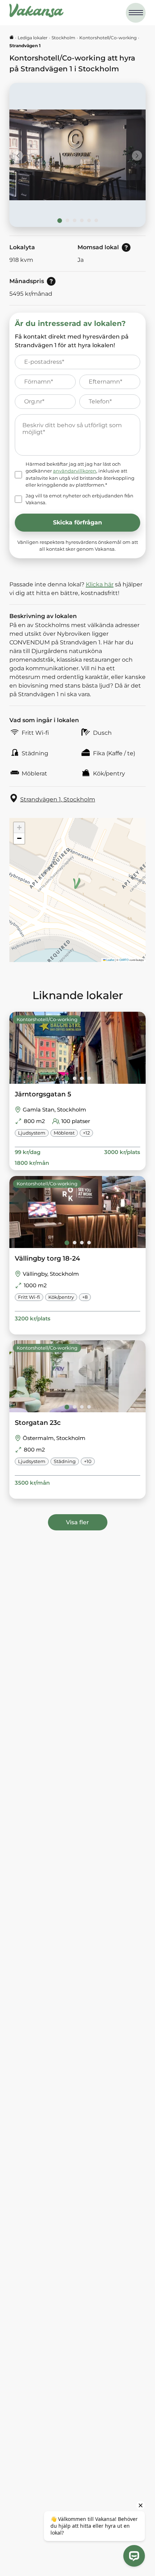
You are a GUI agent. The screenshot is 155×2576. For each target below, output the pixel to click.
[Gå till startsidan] (12, 38)
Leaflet (110, 960)
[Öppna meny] (136, 13)
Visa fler (77, 1522)
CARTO (124, 960)
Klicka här (100, 584)
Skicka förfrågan (77, 522)
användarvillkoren (75, 471)
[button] (74, 882)
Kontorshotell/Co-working (108, 38)
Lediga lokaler (33, 38)
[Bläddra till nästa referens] (137, 156)
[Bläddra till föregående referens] (18, 156)
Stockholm (63, 38)
